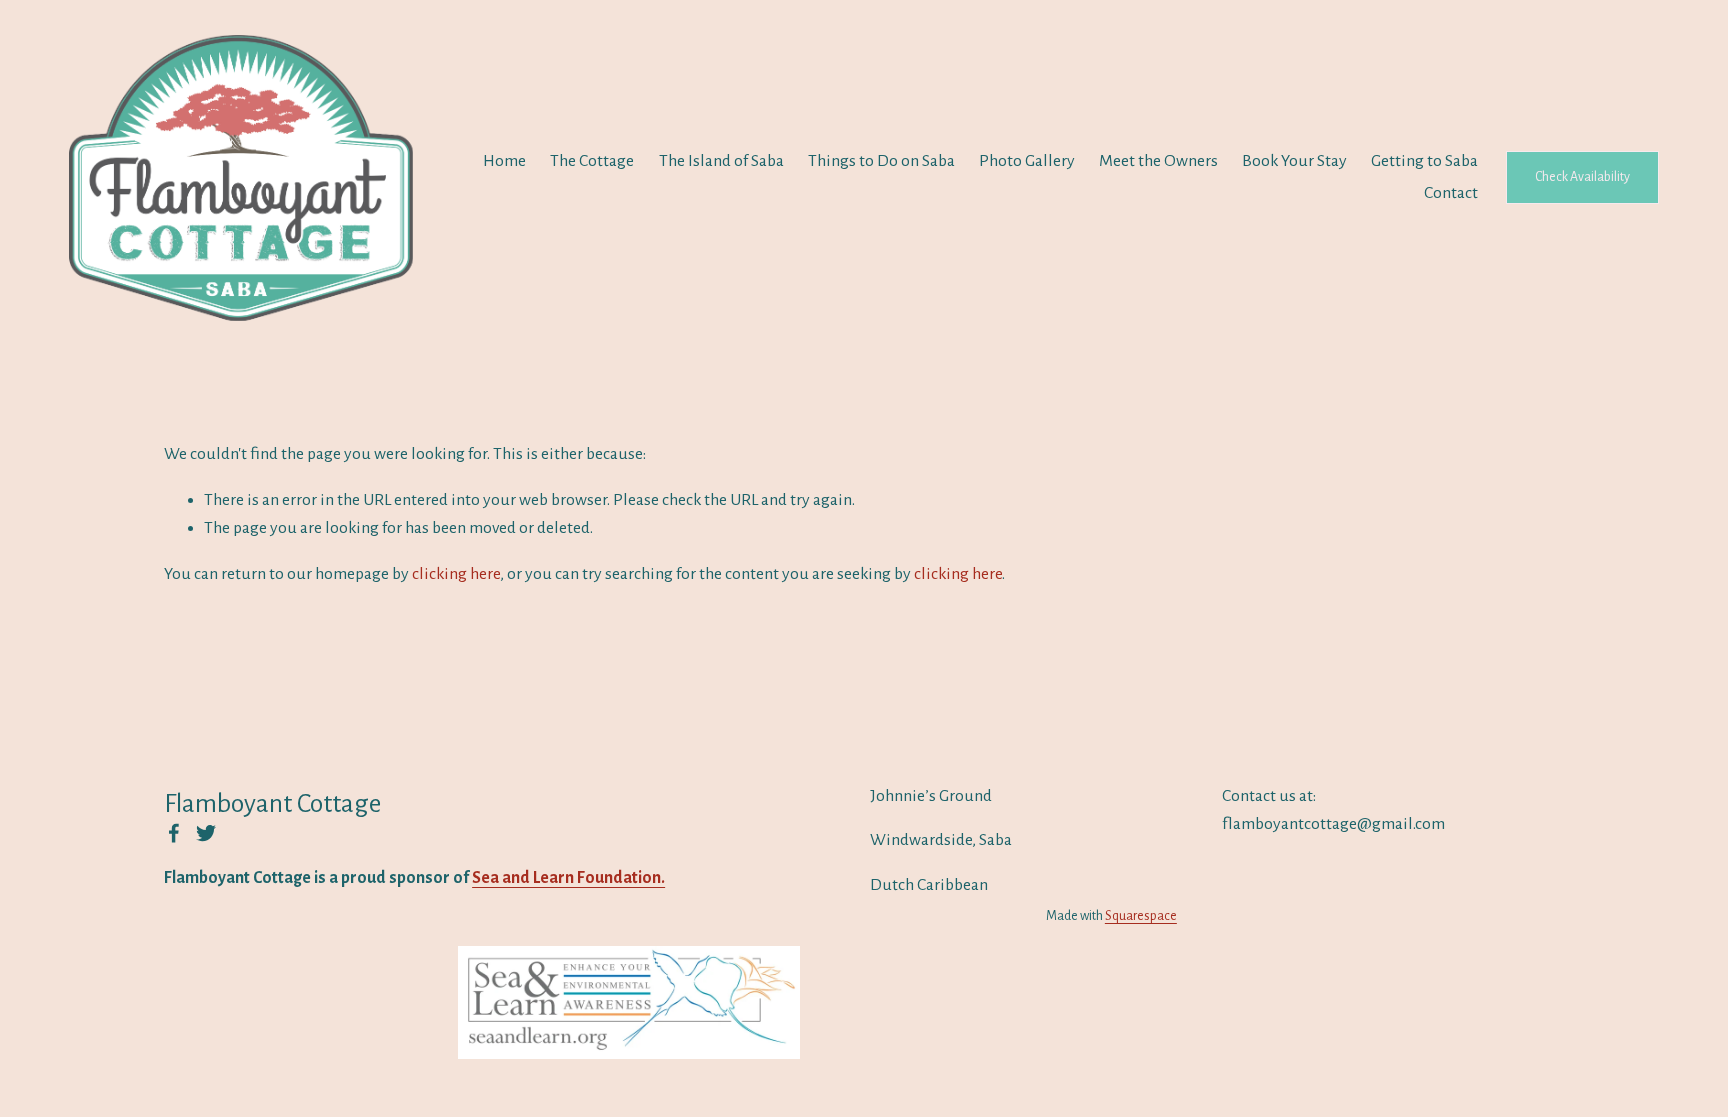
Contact (1451, 193)
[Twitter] (206, 833)
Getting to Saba (1424, 161)
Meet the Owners (1158, 161)
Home (504, 161)
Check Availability (1582, 177)
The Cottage (592, 161)
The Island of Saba (721, 161)
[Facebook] (174, 833)
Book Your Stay (1294, 161)
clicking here (456, 574)
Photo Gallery (1027, 161)
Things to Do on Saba (881, 161)
